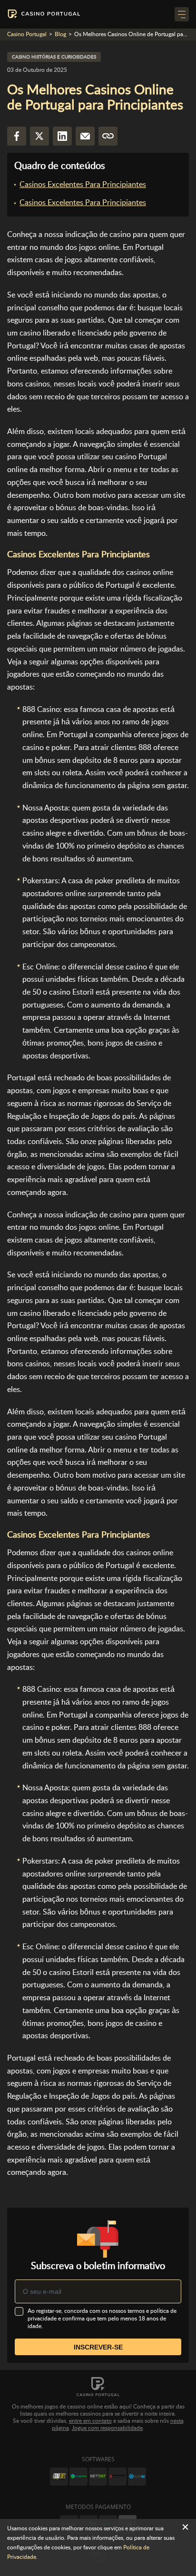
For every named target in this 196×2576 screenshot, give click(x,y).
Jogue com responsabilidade (107, 2428)
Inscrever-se (98, 2347)
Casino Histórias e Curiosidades (54, 57)
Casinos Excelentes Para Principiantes (83, 184)
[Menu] (182, 14)
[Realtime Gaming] (118, 2477)
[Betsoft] (59, 2477)
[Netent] (98, 2477)
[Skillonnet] (137, 2477)
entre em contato (90, 2421)
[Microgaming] (78, 2477)
